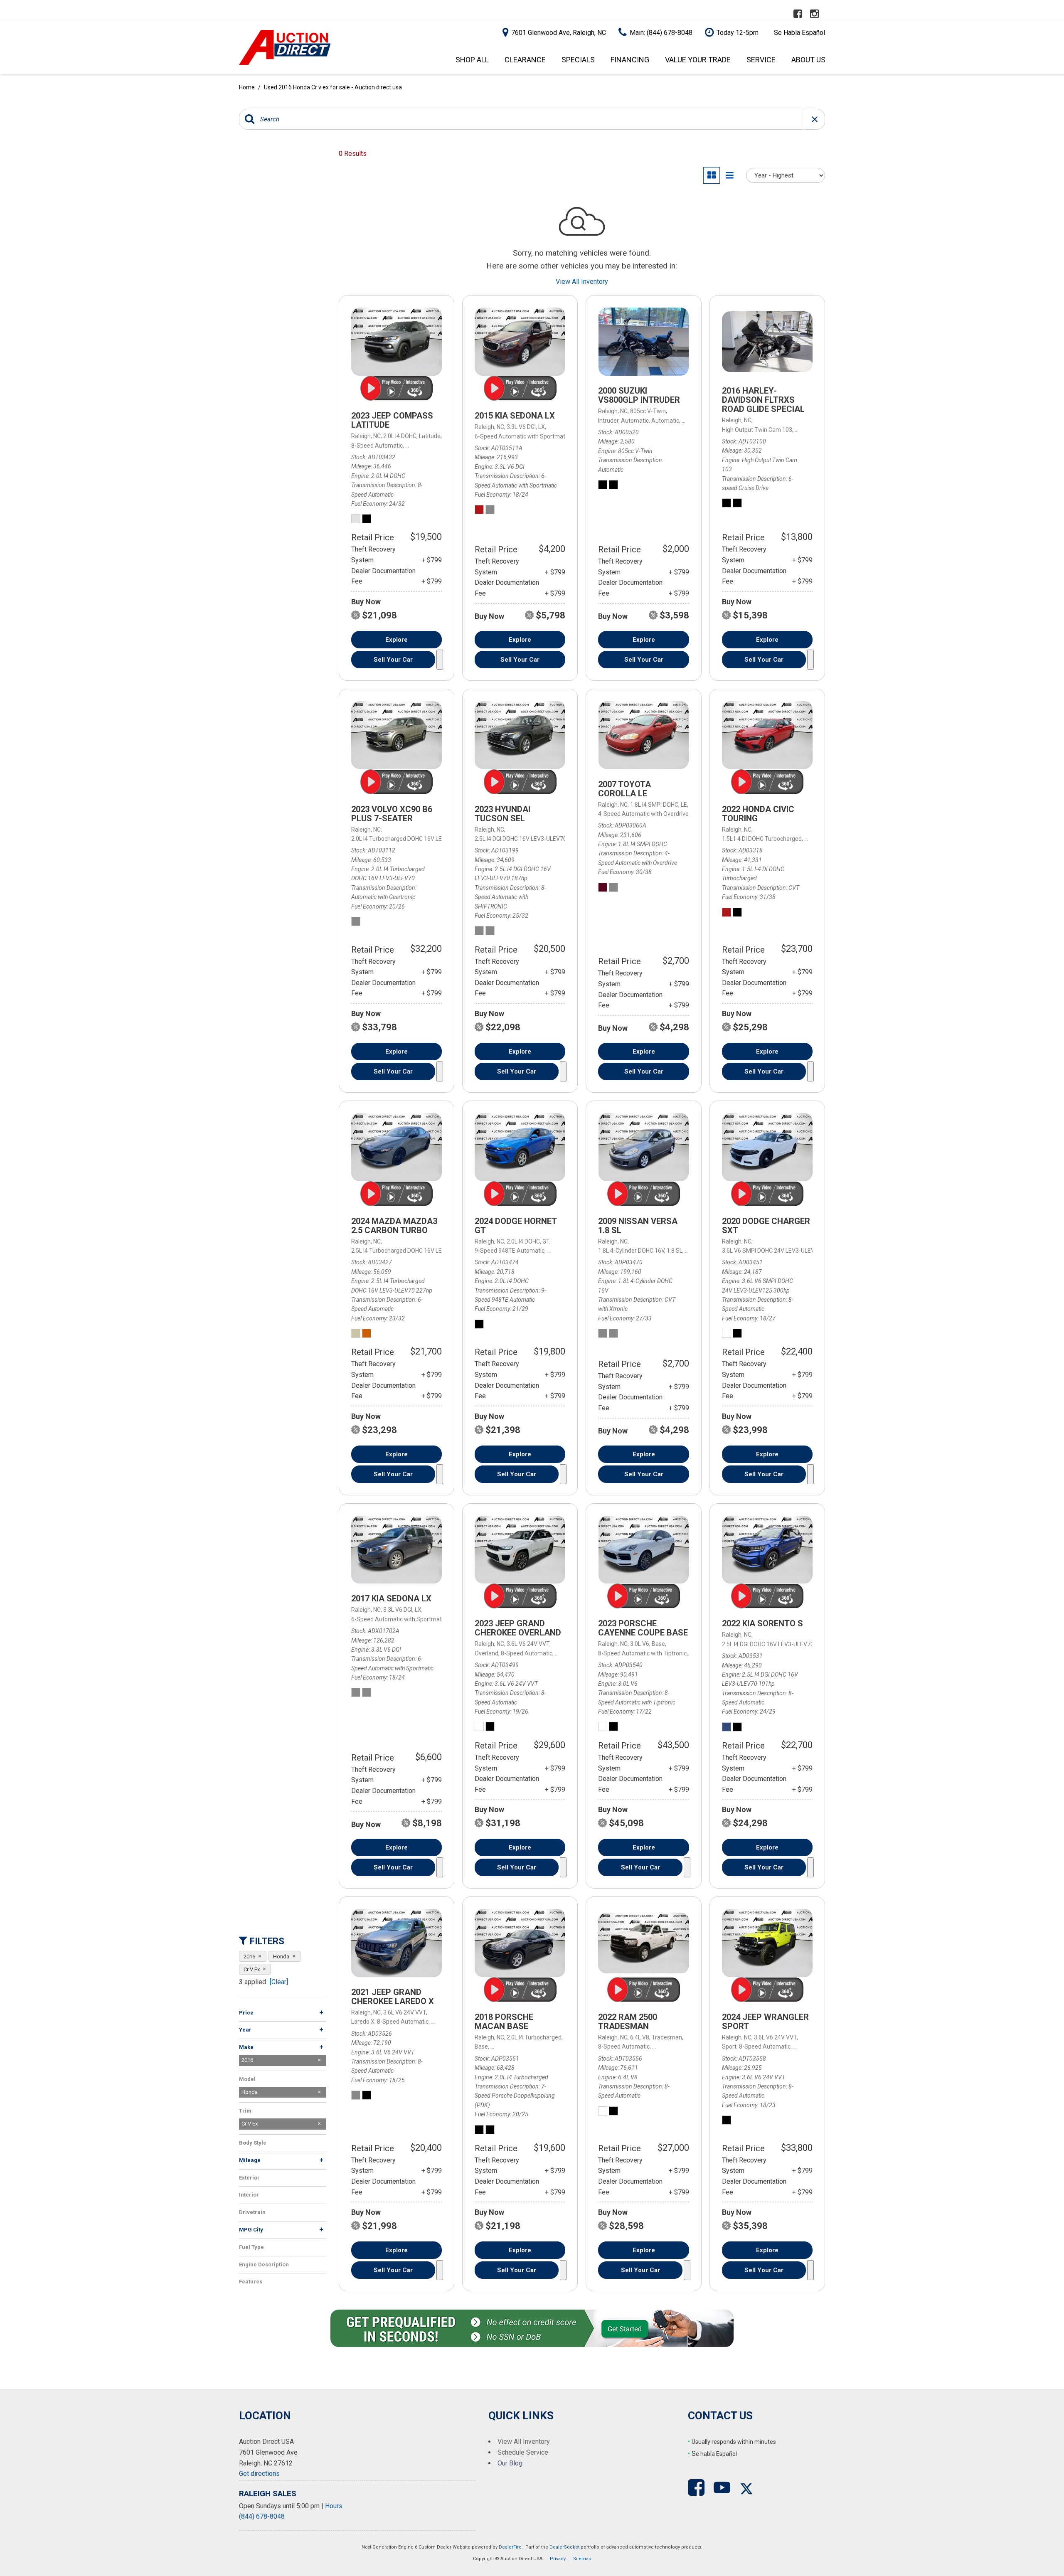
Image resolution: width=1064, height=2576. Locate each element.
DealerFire (510, 2547)
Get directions (259, 2474)
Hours (334, 2506)
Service (761, 60)
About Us (808, 60)
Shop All (472, 60)
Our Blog (510, 2463)
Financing (630, 60)
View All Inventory (582, 282)
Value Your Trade (698, 60)
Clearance (525, 60)
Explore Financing (440, 660)
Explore (397, 640)
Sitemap (582, 2559)
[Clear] (279, 1982)
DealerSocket (564, 2547)
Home (248, 87)
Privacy (558, 2559)
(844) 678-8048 (262, 2516)
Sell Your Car (393, 660)
